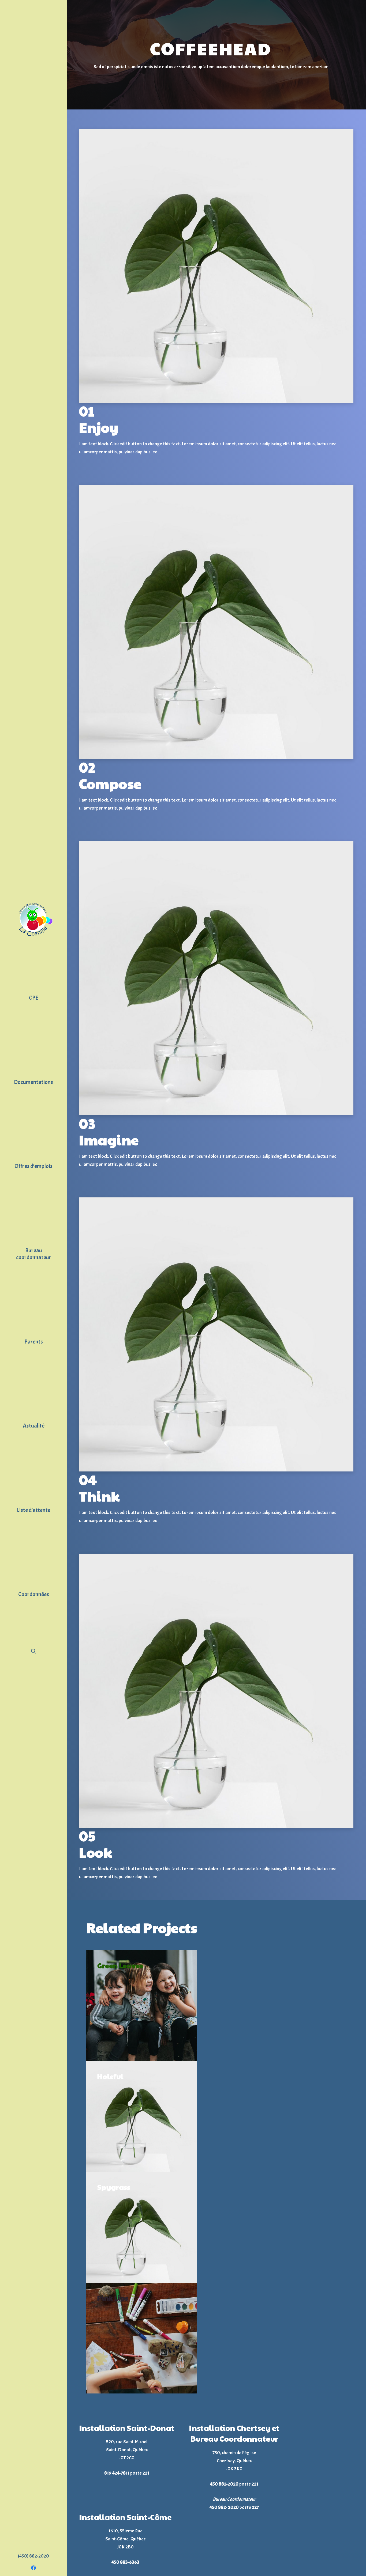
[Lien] (33, 920)
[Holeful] (142, 2116)
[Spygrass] (142, 2227)
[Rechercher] (33, 1651)
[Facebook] (33, 2568)
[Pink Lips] (142, 2338)
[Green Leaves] (142, 2006)
